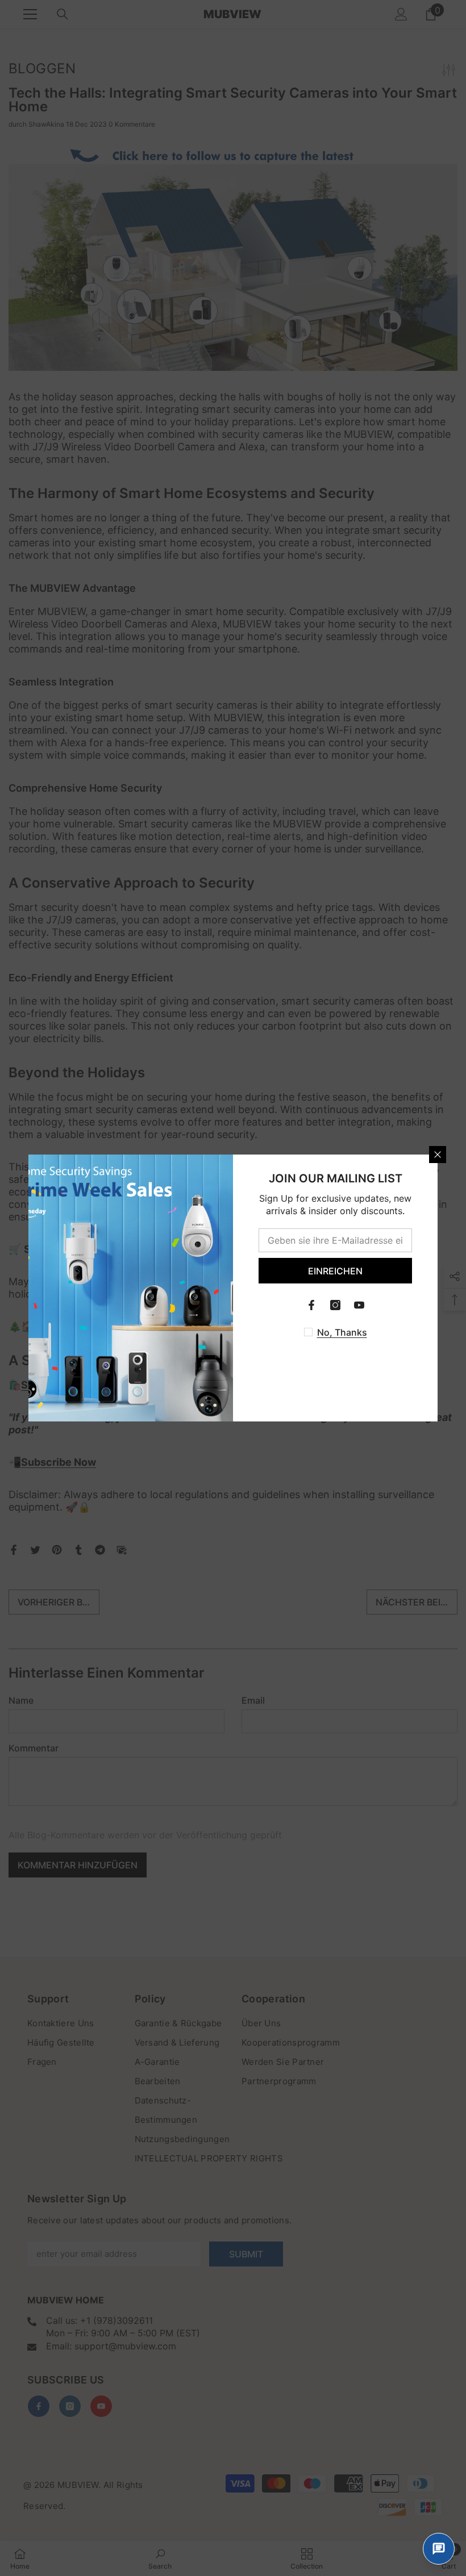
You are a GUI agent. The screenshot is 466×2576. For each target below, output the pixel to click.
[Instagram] (335, 1305)
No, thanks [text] (342, 1332)
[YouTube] (359, 1305)
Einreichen (335, 1271)
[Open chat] (439, 2549)
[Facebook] (311, 1305)
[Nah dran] (438, 1155)
